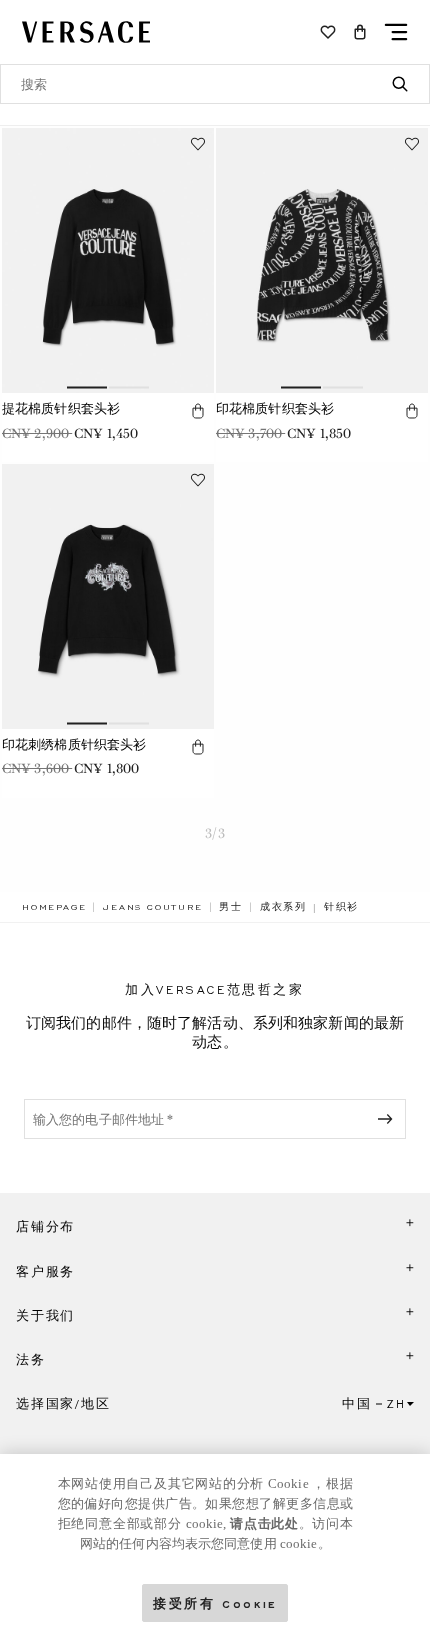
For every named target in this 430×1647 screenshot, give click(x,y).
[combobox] (215, 84)
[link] (54, 907)
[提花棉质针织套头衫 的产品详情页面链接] (108, 260)
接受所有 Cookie (215, 1602)
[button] (360, 32)
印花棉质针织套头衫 (275, 408)
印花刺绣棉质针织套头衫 (74, 744)
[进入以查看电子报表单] (389, 1119)
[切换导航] (396, 32)
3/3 (214, 833)
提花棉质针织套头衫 (61, 408)
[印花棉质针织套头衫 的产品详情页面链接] (322, 260)
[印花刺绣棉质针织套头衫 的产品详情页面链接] (108, 596)
